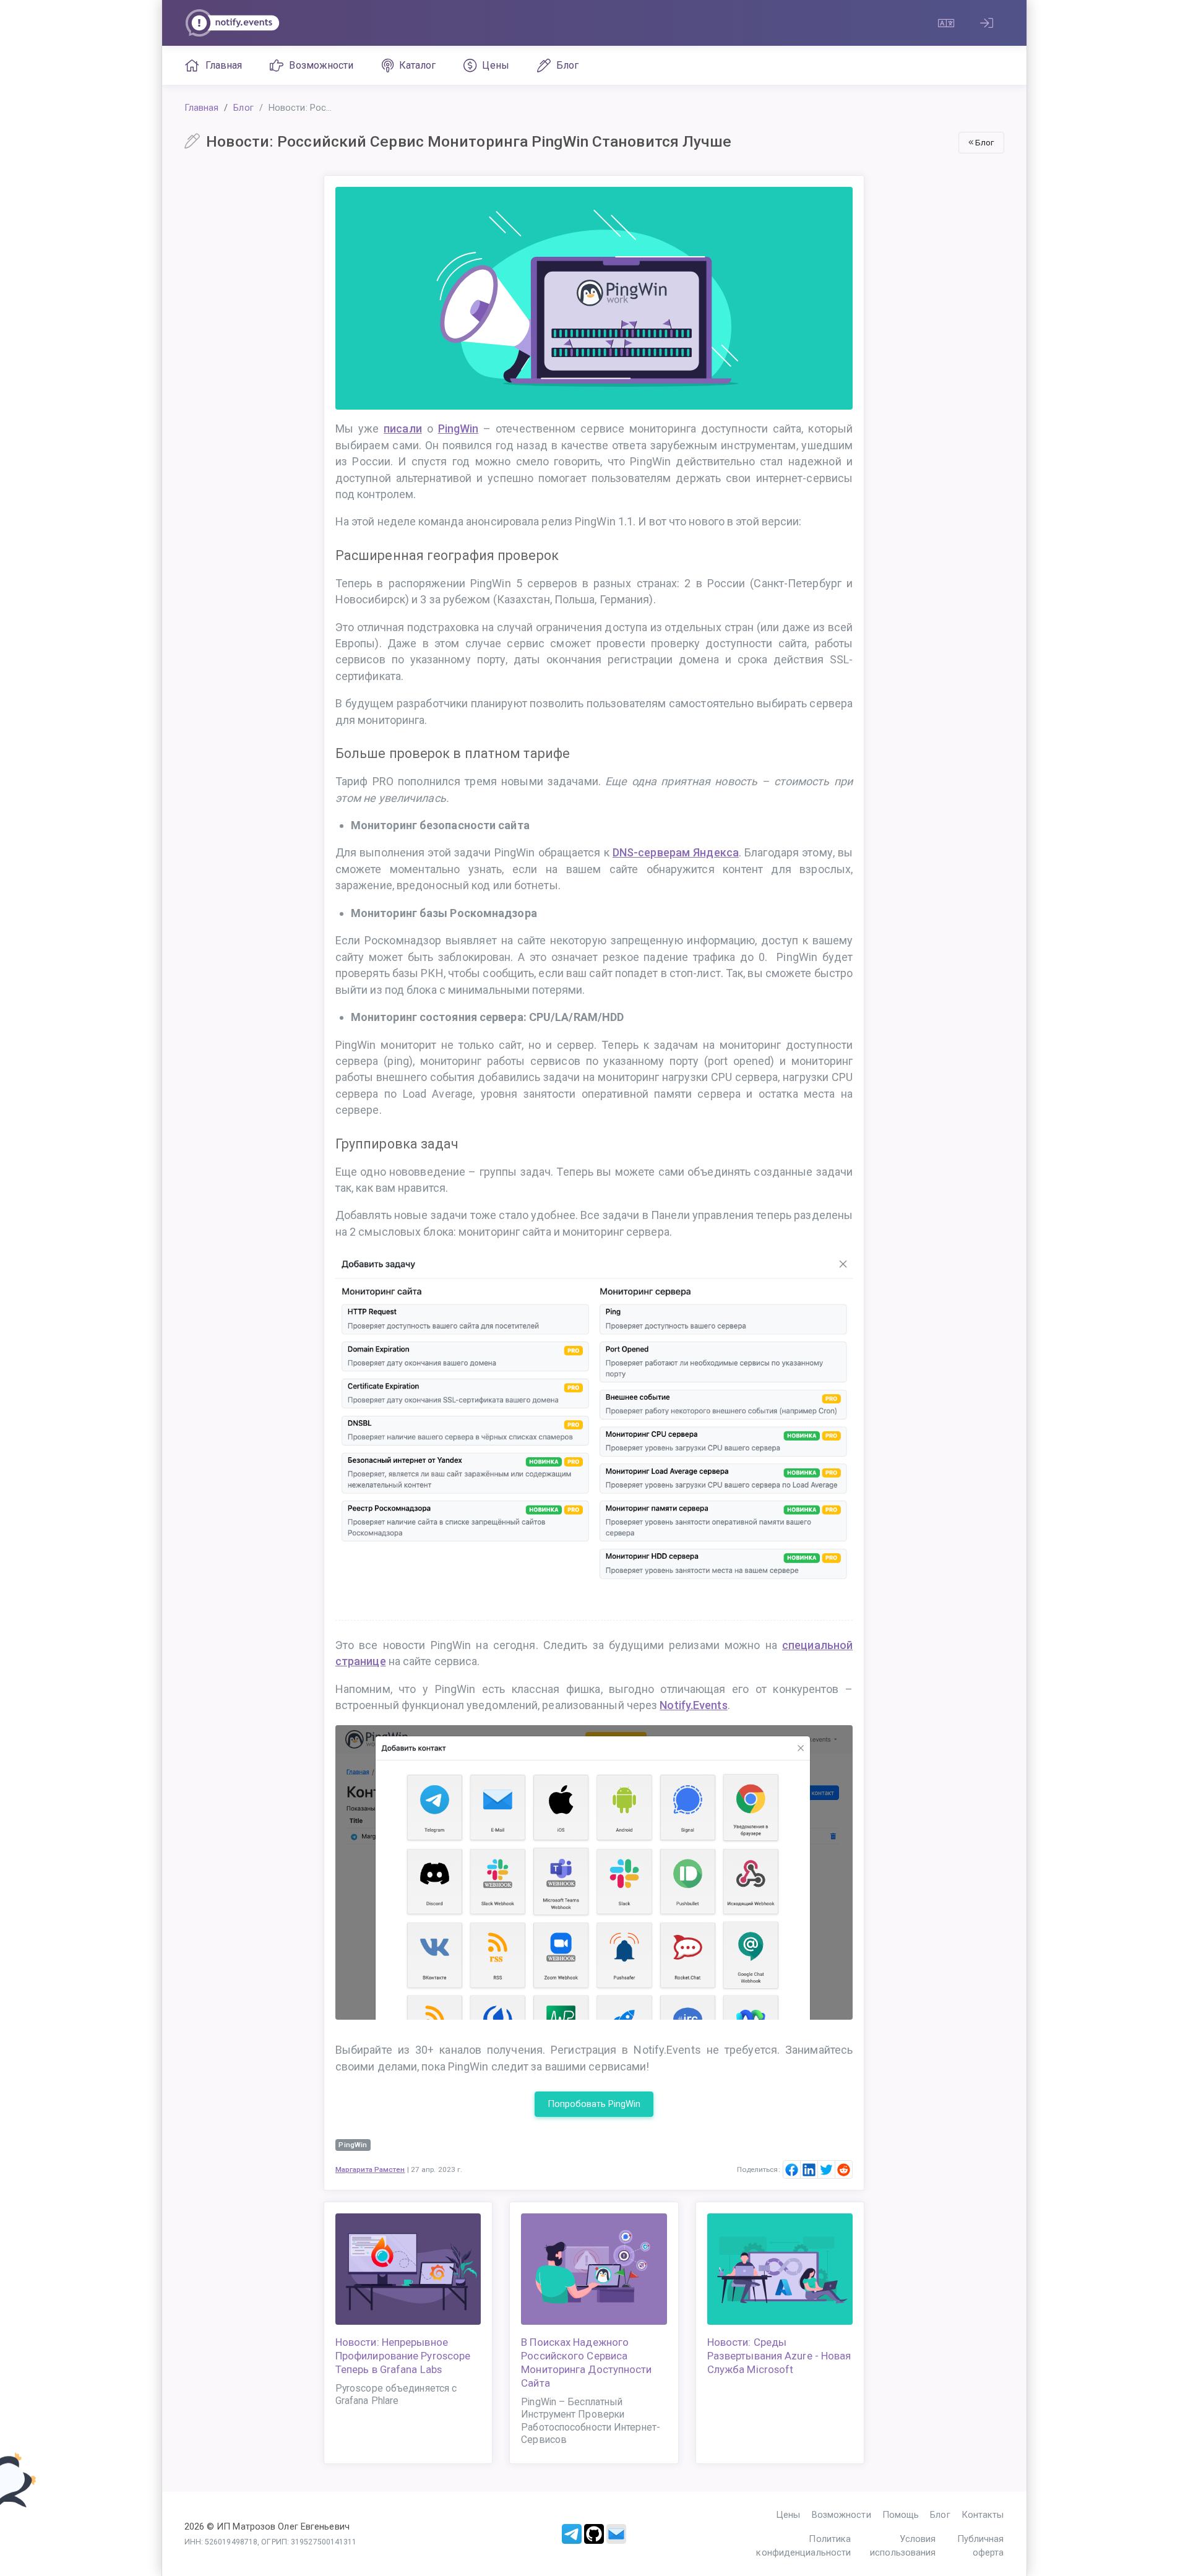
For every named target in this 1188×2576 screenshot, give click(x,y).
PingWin (458, 429)
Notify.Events (693, 1705)
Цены (495, 65)
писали (403, 429)
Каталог (418, 65)
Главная (224, 65)
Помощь (901, 2515)
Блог (567, 65)
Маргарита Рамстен (370, 2169)
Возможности (321, 65)
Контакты (983, 2515)
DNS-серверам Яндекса (676, 852)
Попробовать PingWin (594, 2104)
